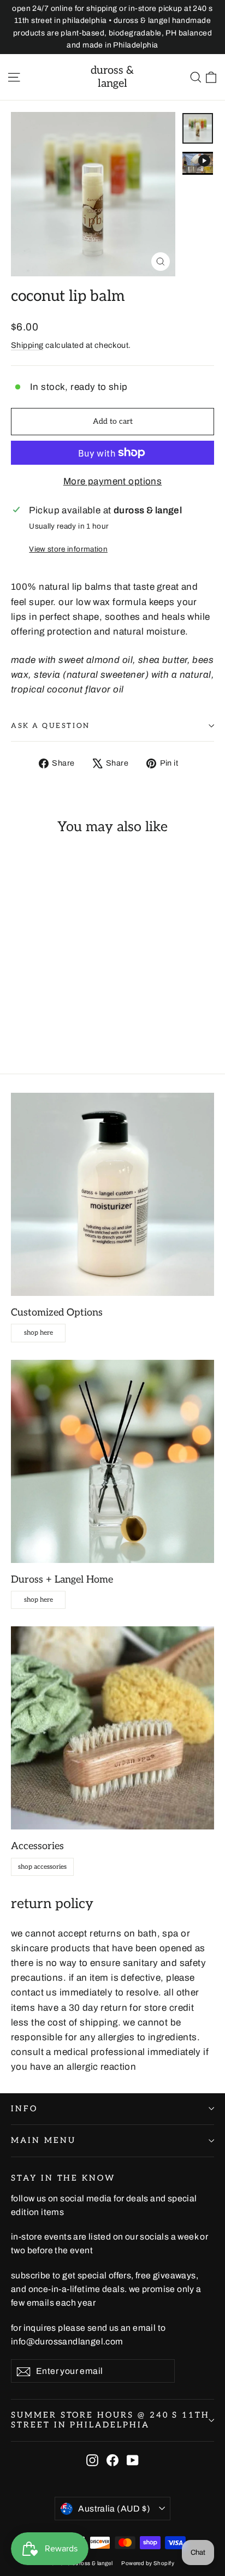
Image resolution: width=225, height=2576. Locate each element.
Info (24, 2109)
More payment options (113, 481)
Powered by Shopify (148, 2563)
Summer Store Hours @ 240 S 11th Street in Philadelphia (110, 2420)
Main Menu (43, 2140)
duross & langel (112, 77)
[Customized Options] (112, 1194)
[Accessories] (112, 1728)
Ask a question (51, 726)
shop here (39, 1333)
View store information (68, 549)
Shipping (27, 345)
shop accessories (42, 1867)
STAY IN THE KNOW (63, 2178)
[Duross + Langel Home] (112, 1461)
